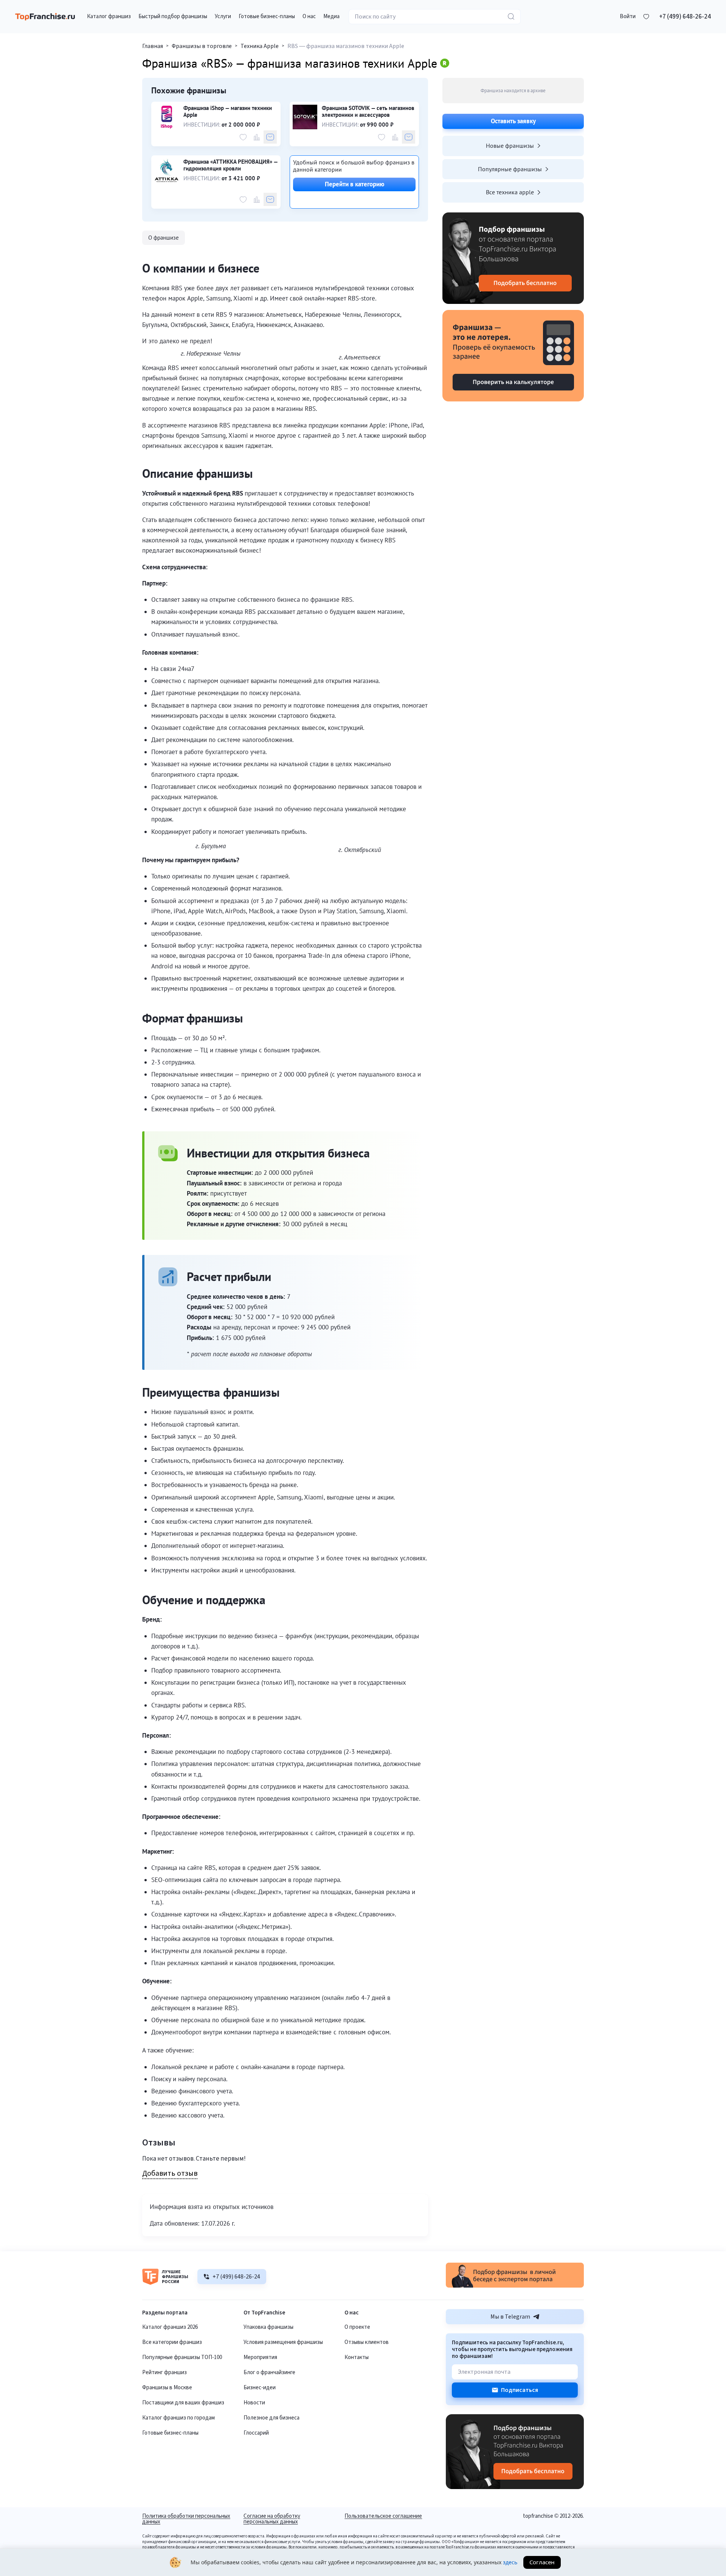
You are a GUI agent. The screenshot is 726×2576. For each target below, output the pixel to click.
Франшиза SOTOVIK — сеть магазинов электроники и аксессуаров (368, 112)
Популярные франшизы (510, 169)
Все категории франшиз (172, 2342)
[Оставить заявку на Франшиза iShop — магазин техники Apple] (270, 137)
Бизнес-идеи (260, 2388)
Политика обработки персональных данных (186, 2519)
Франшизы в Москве (167, 2388)
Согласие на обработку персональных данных (272, 2519)
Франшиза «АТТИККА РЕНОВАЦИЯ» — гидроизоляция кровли (230, 165)
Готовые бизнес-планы (170, 2433)
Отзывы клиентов (367, 2342)
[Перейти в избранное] (646, 17)
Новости (254, 2403)
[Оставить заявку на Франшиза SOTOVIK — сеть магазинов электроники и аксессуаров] (409, 137)
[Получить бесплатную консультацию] (515, 2286)
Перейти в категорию (354, 184)
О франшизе (164, 238)
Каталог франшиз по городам (178, 2418)
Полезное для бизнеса (271, 2418)
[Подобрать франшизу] (513, 258)
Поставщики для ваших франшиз (183, 2403)
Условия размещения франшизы (283, 2342)
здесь (510, 2562)
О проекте (357, 2327)
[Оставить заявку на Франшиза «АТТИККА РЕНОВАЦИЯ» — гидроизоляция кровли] (270, 199)
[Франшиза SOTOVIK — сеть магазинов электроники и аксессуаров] (305, 117)
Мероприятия (260, 2357)
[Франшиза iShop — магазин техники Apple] (167, 117)
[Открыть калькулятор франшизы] (513, 356)
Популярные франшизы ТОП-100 (182, 2357)
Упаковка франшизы (268, 2327)
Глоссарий (256, 2433)
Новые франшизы (510, 146)
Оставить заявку (513, 121)
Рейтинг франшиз (164, 2372)
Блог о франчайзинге (269, 2372)
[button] (628, 17)
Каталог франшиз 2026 (170, 2327)
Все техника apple (510, 192)
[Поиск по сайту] (511, 17)
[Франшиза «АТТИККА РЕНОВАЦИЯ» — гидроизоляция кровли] (167, 171)
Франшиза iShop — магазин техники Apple (228, 112)
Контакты (357, 2357)
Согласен (542, 2562)
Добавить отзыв (170, 2174)
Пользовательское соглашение (383, 2517)
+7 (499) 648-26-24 (685, 17)
